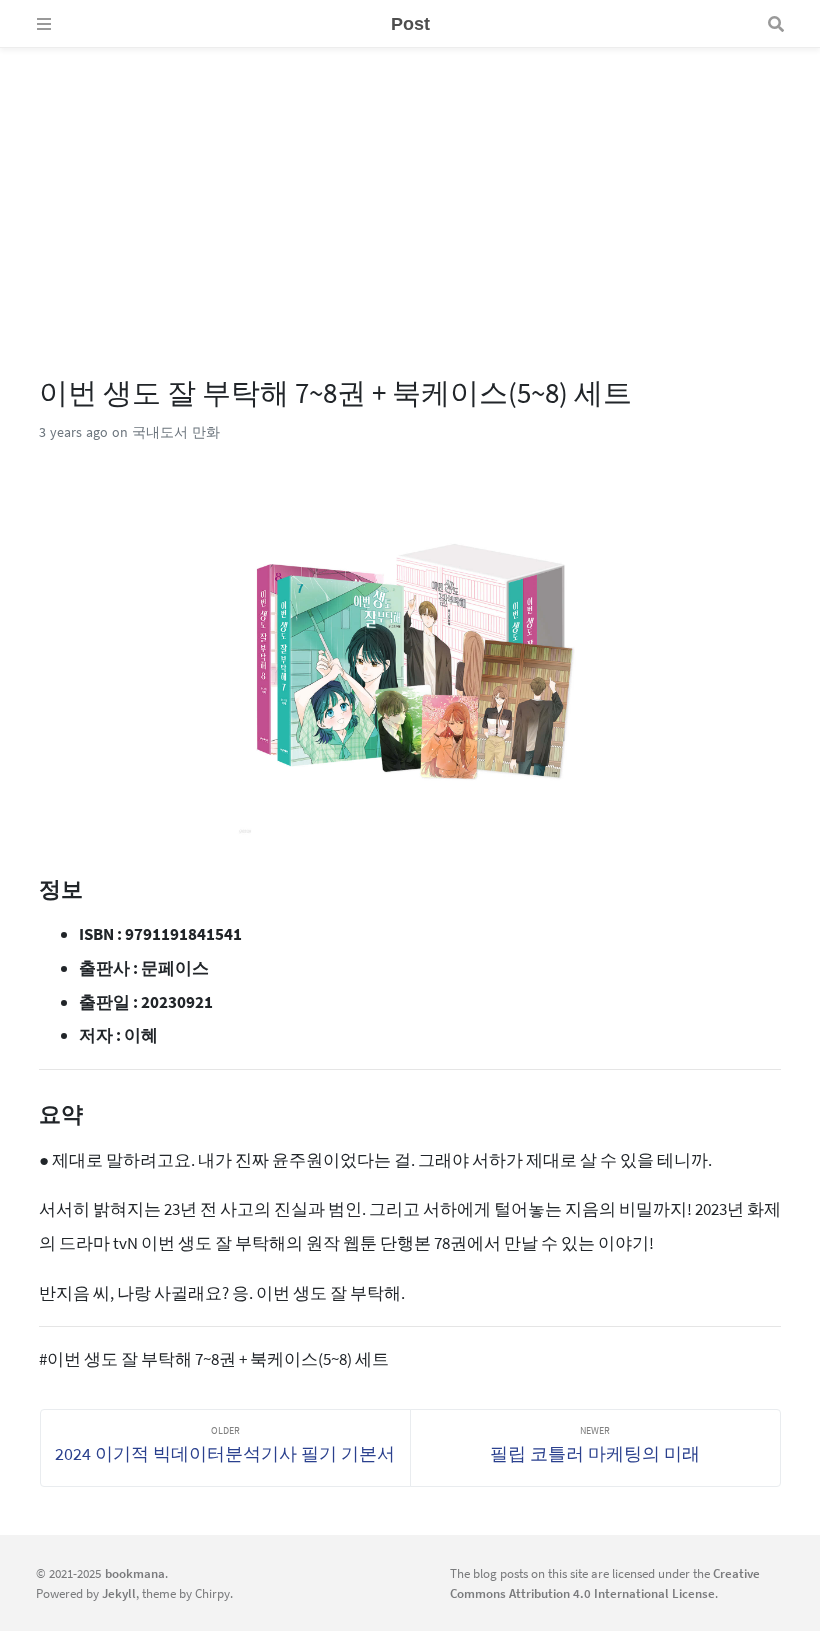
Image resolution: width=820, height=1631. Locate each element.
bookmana (135, 1573)
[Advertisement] (410, 188)
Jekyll (119, 1593)
